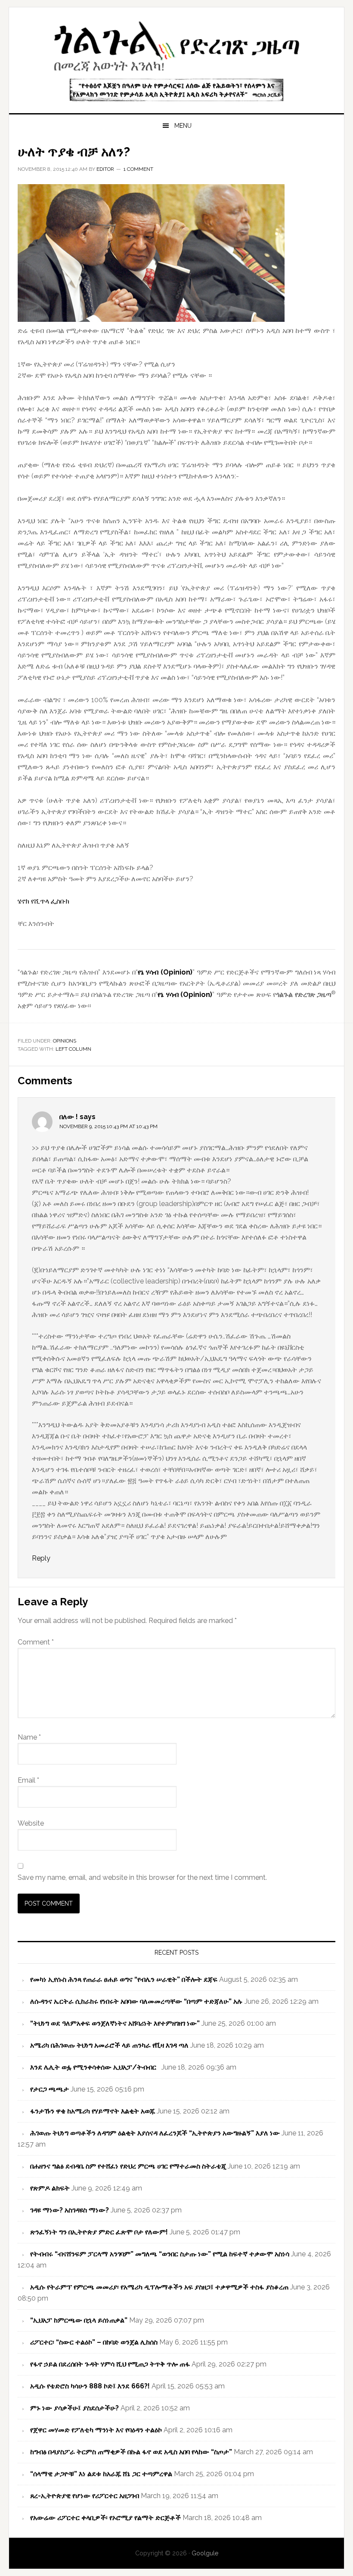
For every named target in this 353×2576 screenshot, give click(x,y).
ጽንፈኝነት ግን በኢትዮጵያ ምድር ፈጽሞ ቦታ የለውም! (99, 2232)
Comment (36, 1642)
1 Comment (138, 169)
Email (28, 1780)
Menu (183, 126)
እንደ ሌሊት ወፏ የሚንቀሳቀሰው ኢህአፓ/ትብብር (95, 2067)
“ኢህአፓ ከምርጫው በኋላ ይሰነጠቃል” (79, 2320)
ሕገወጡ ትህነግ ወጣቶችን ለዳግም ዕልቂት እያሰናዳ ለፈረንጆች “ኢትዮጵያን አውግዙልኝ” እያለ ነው (155, 2133)
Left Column (73, 1049)
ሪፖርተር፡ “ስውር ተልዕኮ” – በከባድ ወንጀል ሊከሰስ (94, 2342)
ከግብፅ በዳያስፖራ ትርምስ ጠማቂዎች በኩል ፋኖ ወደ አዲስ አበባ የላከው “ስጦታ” (131, 2452)
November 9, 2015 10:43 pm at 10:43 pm (108, 1126)
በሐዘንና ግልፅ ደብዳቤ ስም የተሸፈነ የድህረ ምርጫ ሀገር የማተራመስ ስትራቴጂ (128, 2166)
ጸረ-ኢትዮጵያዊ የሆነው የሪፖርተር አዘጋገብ (85, 2496)
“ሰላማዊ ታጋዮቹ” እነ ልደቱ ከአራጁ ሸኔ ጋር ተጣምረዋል (101, 2474)
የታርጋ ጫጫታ (50, 2089)
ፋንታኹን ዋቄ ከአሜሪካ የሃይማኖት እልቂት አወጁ (93, 2111)
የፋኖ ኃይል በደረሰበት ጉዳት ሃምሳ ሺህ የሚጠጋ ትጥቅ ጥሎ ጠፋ (110, 2364)
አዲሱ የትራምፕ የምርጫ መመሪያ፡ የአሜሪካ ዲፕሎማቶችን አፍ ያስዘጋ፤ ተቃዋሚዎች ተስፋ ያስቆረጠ (159, 2287)
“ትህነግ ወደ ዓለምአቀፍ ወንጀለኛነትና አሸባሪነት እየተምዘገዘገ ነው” (115, 2023)
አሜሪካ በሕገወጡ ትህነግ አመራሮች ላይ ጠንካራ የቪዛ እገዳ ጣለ (109, 2045)
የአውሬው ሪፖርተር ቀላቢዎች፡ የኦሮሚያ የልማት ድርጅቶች (105, 2518)
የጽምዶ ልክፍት (50, 2188)
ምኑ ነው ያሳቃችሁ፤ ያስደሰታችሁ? (74, 2408)
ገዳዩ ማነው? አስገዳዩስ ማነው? (70, 2210)
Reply (41, 1558)
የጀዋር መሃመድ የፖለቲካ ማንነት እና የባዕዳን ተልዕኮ (96, 2430)
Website (31, 1823)
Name (29, 1737)
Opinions (65, 1041)
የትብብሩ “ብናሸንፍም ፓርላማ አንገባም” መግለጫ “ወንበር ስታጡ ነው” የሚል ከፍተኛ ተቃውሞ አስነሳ (160, 2254)
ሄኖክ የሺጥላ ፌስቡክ (43, 901)
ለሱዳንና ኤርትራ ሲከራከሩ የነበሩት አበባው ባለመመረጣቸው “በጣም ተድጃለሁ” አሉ (136, 2001)
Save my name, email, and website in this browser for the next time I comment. (142, 1877)
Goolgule (176, 44)
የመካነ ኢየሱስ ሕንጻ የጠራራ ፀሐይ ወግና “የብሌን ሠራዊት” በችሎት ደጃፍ (124, 1979)
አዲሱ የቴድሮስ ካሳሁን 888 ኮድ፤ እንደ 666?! (90, 2386)
